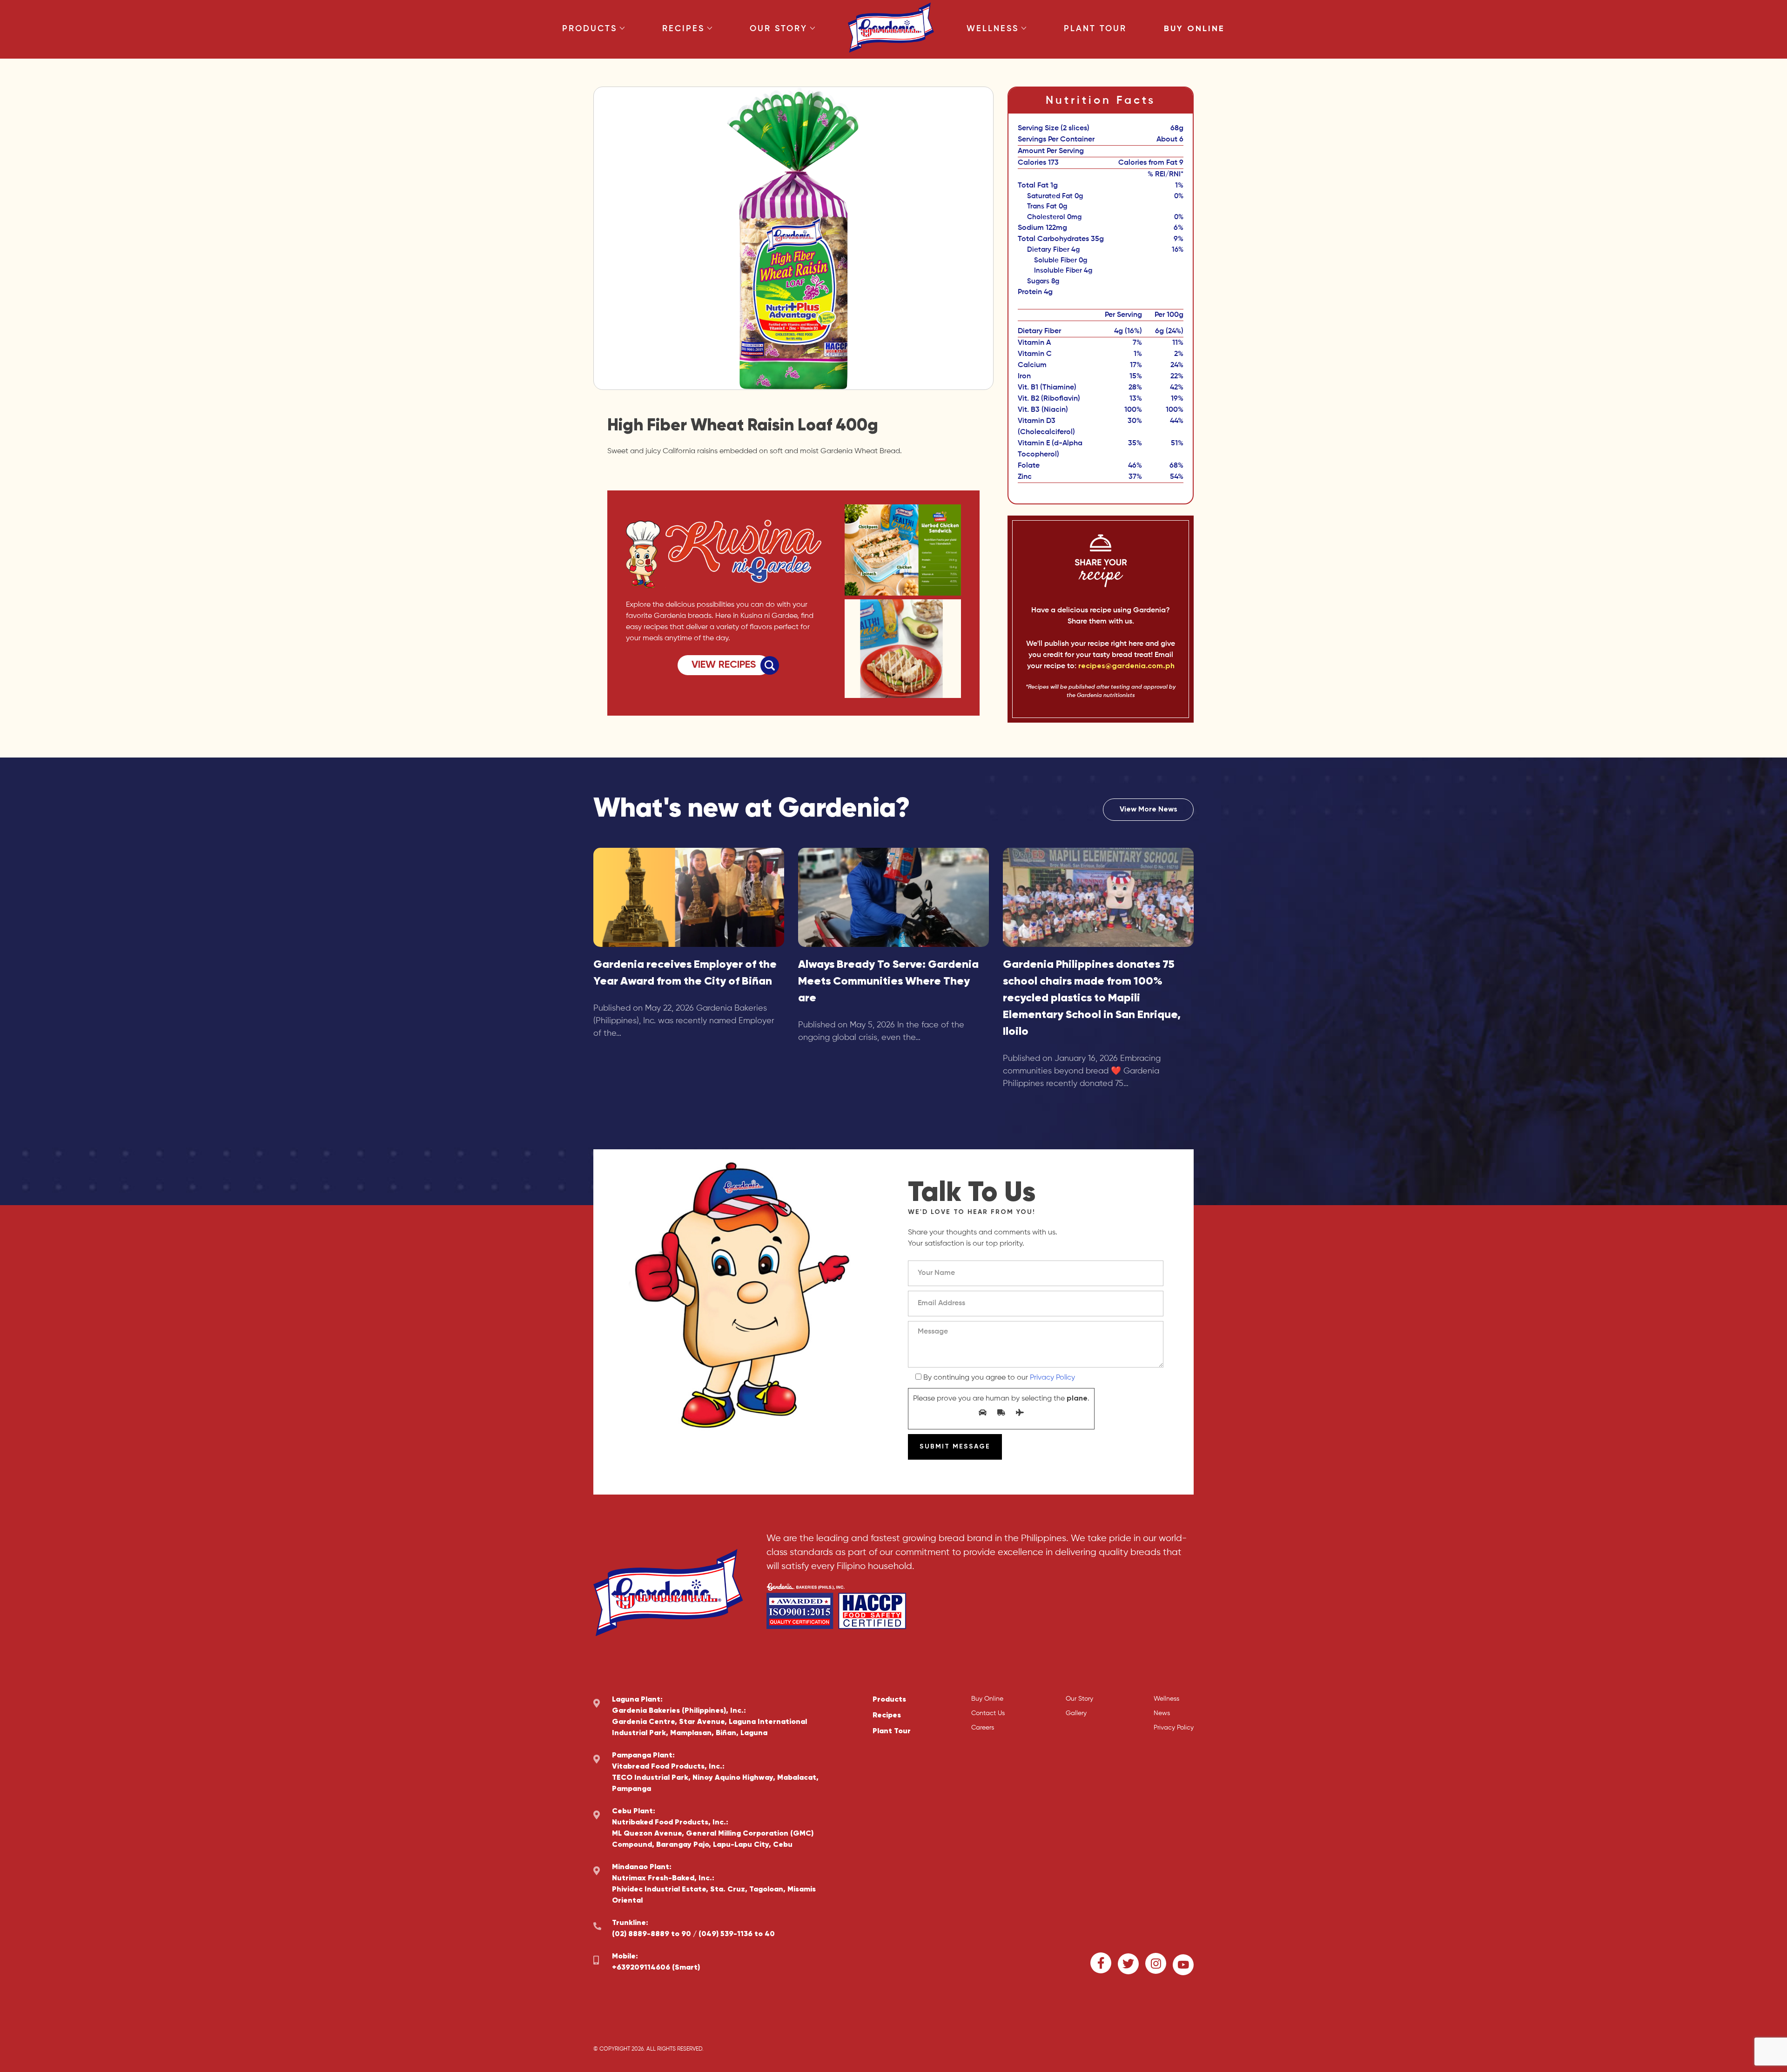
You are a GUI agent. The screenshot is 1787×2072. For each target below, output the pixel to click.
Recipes (683, 29)
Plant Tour (1095, 29)
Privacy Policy (1052, 1378)
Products (590, 29)
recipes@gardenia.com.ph (1126, 666)
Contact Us (988, 1713)
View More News (1149, 810)
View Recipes (724, 665)
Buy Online (1194, 29)
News (1162, 1713)
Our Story (779, 29)
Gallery (1076, 1713)
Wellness (993, 29)
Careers (983, 1728)
